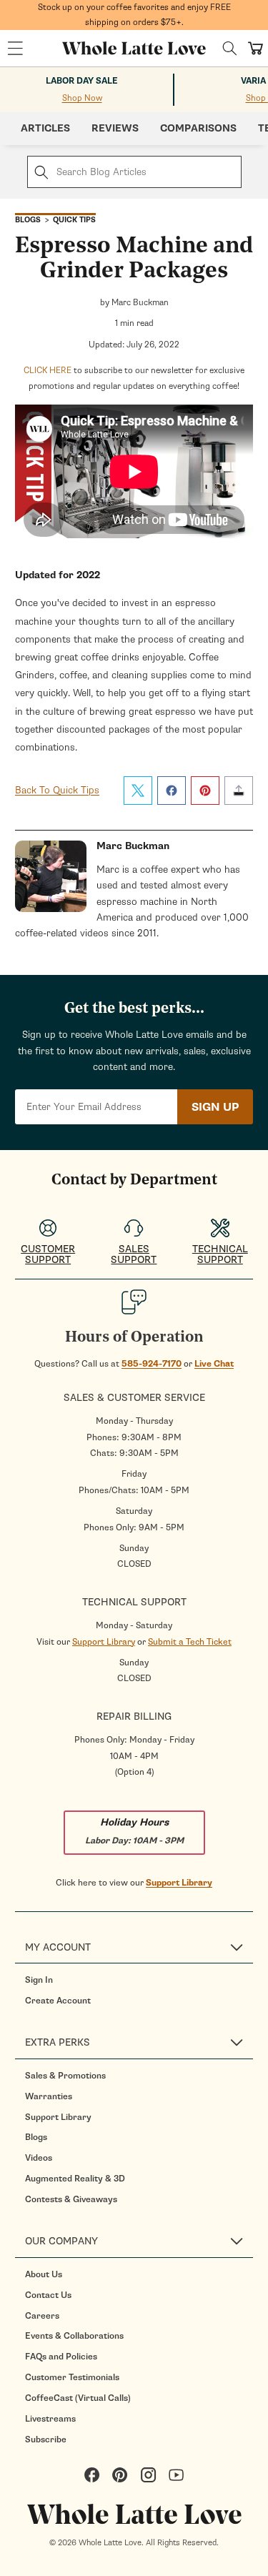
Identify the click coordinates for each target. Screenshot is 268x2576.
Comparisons (198, 128)
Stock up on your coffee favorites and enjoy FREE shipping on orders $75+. (134, 15)
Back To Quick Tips (57, 790)
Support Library (104, 1642)
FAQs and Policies (61, 2357)
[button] (15, 49)
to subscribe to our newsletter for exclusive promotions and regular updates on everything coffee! (134, 378)
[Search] (230, 48)
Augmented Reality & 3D (75, 2179)
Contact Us (48, 2295)
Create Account (58, 2001)
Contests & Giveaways (71, 2199)
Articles (45, 128)
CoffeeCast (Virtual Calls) (78, 2398)
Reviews (115, 128)
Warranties (49, 2096)
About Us (44, 2274)
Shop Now (82, 98)
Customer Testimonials (72, 2377)
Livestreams (50, 2419)
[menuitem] (139, 1980)
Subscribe (46, 2439)
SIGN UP (215, 1107)
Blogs (36, 2137)
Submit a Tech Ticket (190, 1642)
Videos (39, 2158)
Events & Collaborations (74, 2336)
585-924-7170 (152, 1364)
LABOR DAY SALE (82, 81)
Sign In (39, 1980)
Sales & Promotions (65, 2076)
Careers (42, 2316)
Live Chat (214, 1364)
